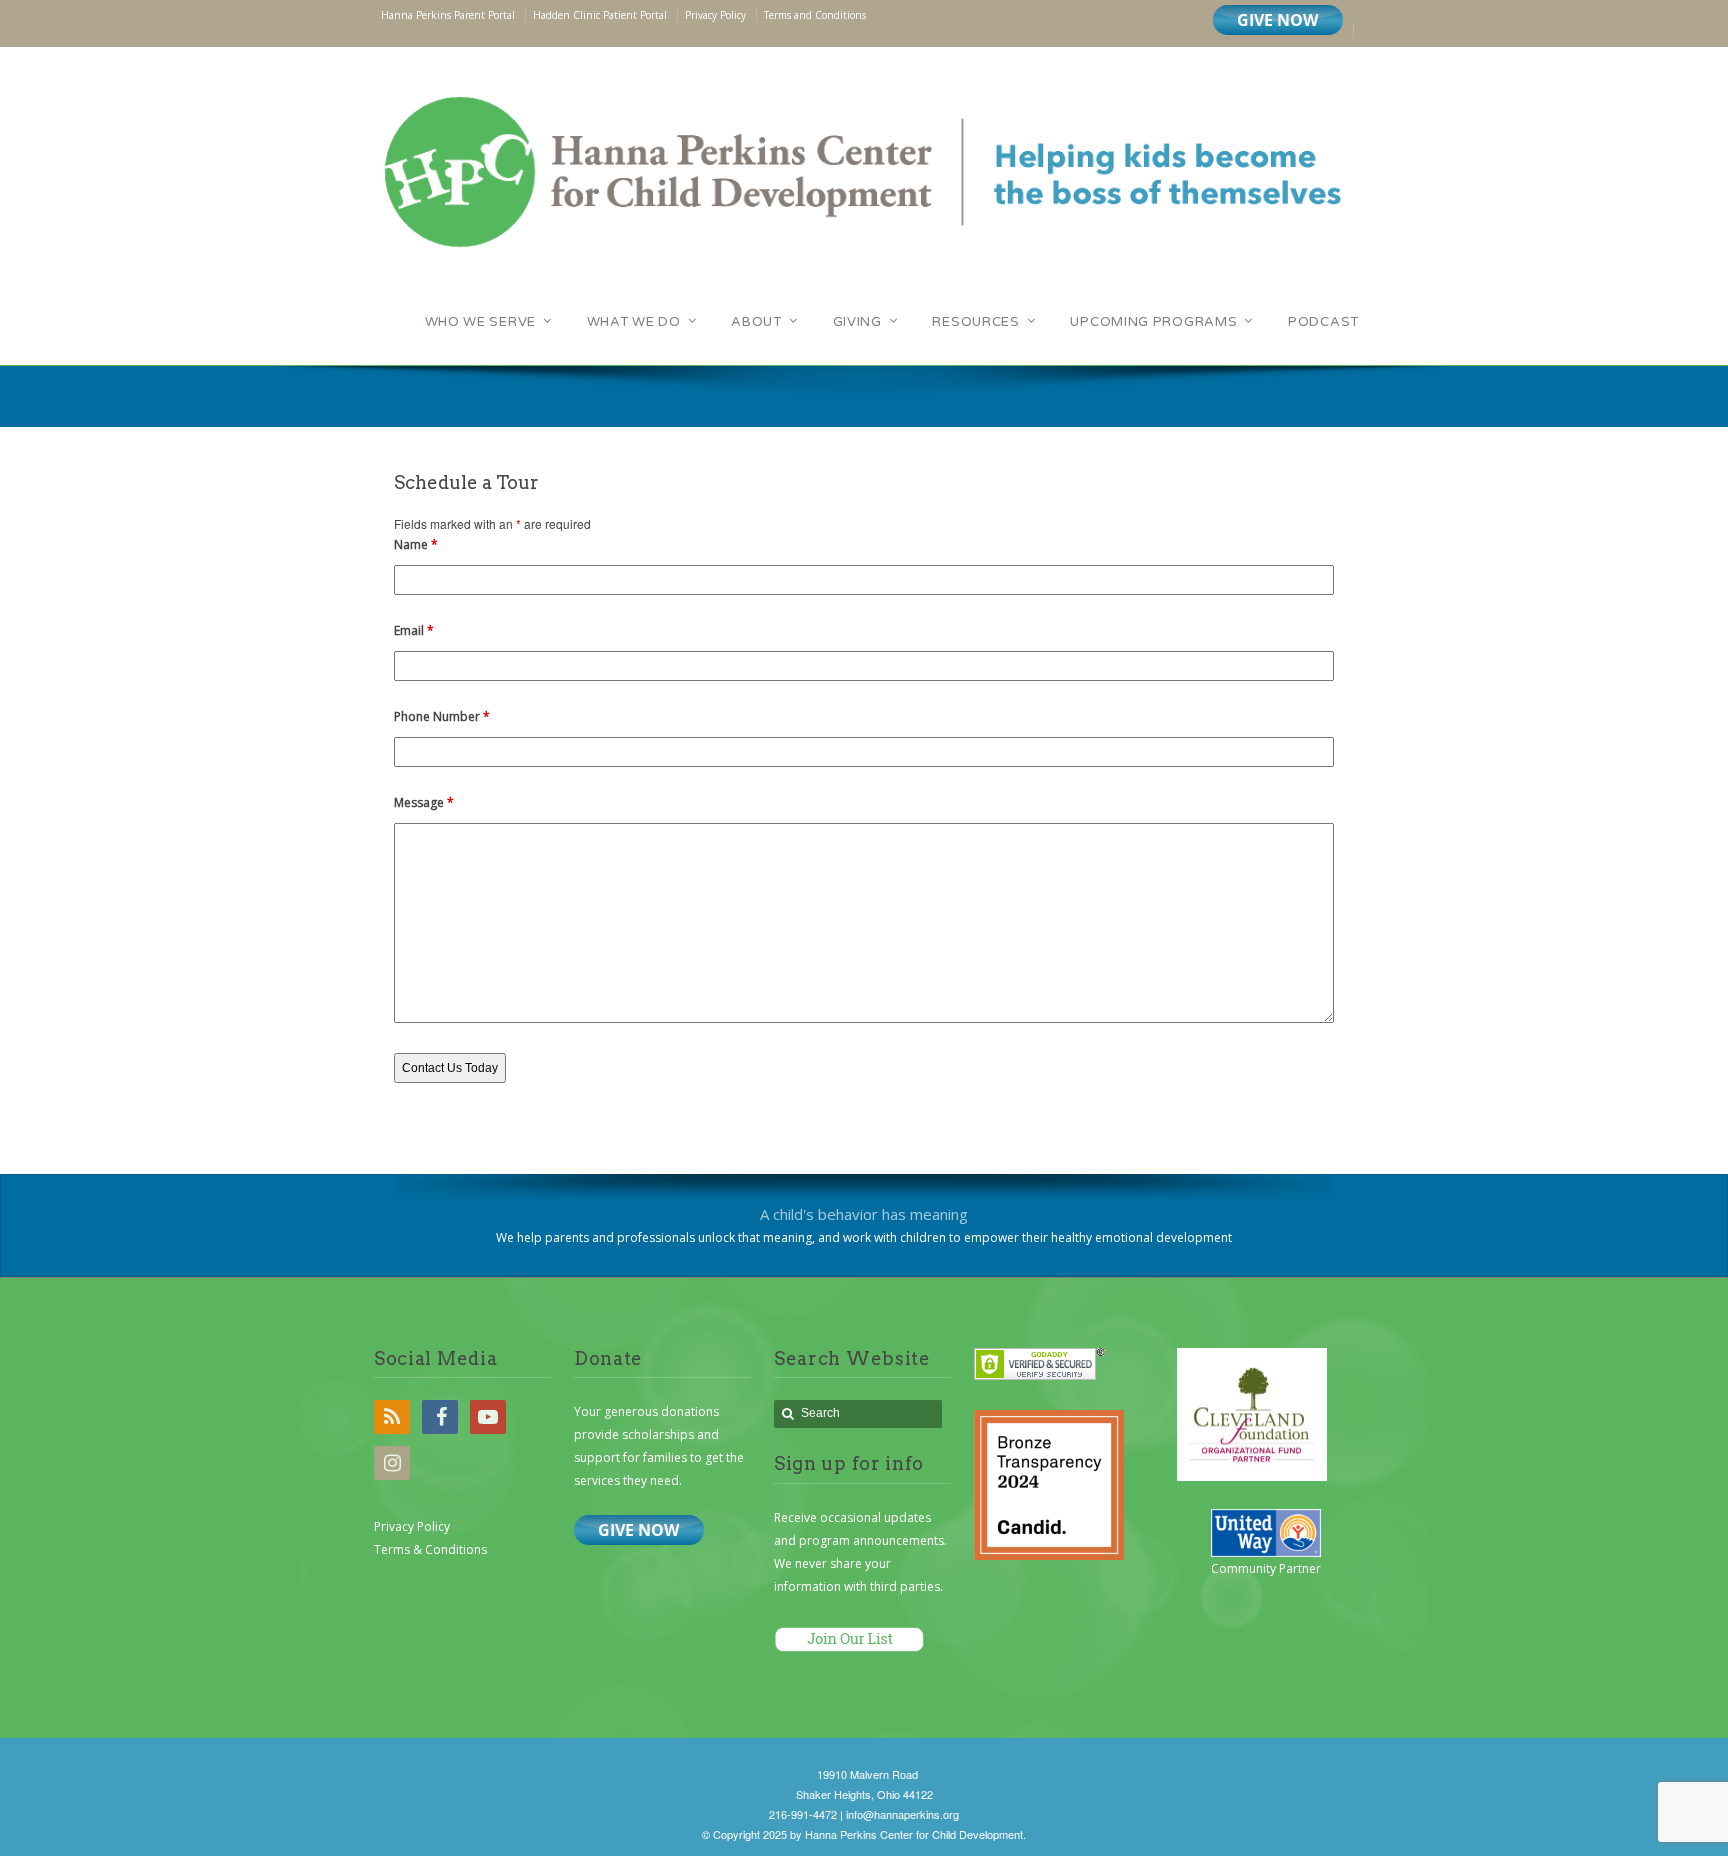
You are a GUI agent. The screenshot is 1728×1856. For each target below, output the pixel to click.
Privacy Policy (412, 1526)
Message (424, 802)
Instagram (392, 1463)
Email (414, 630)
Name (416, 544)
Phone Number (442, 716)
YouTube (488, 1417)
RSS (392, 1417)
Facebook (440, 1417)
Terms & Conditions (430, 1549)
